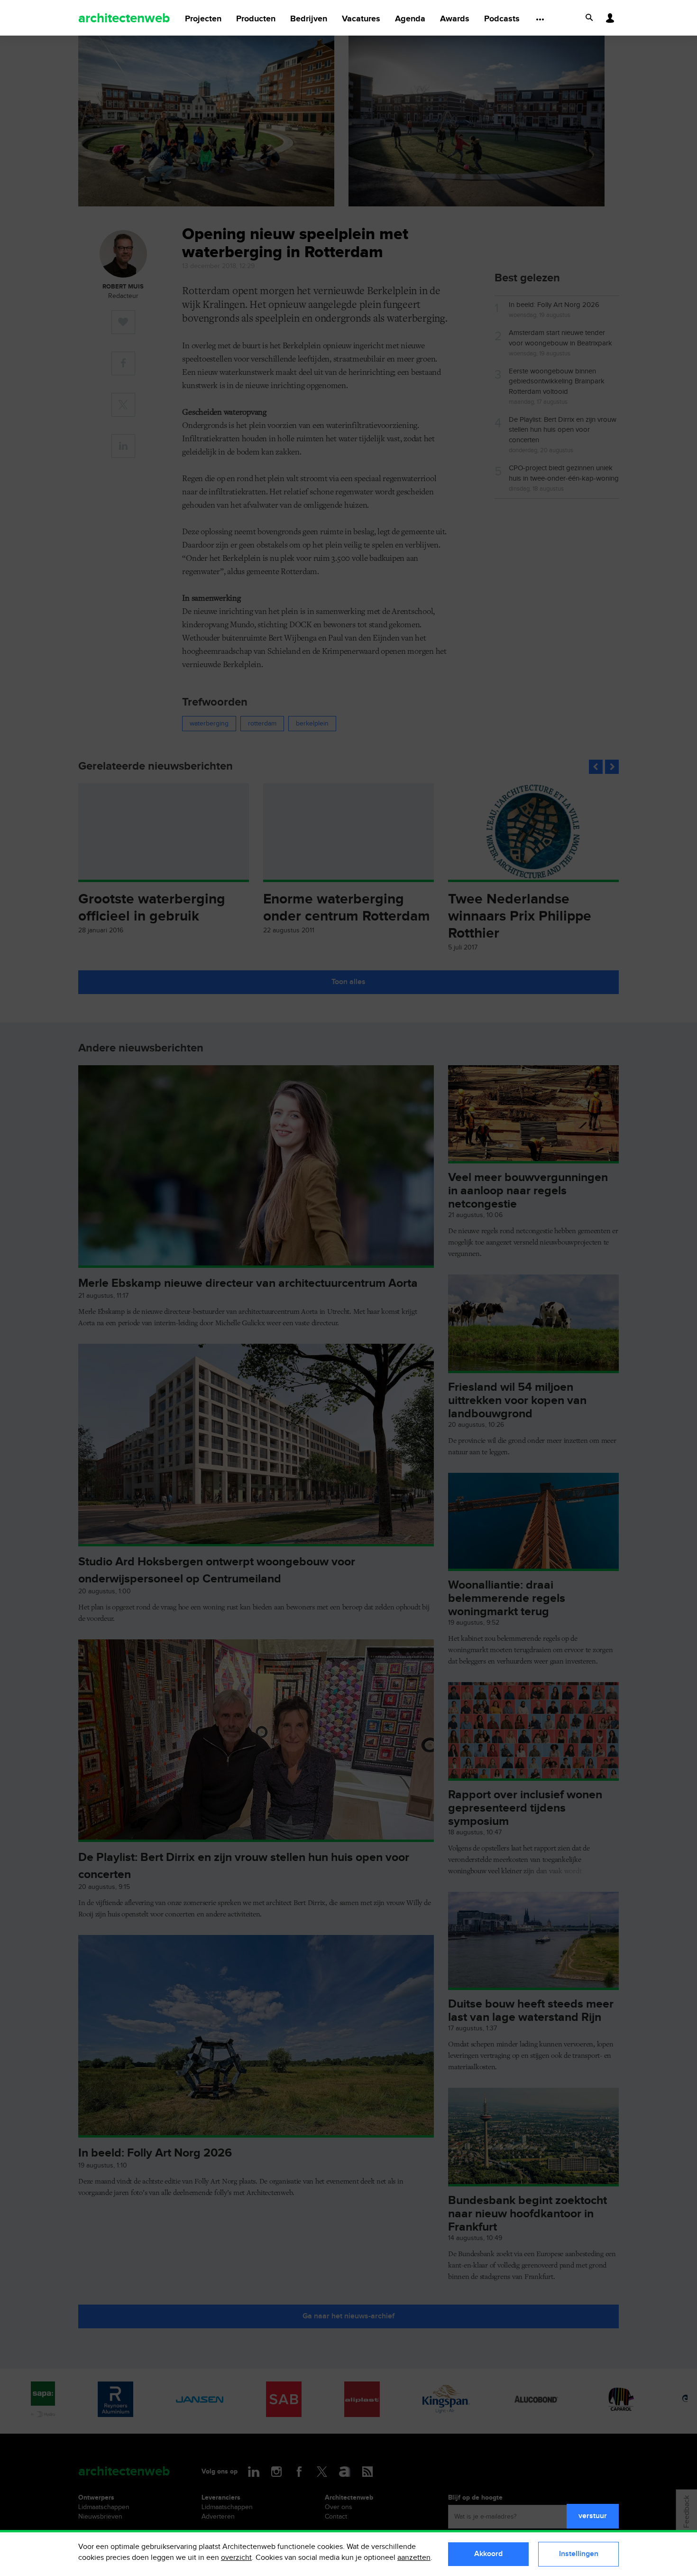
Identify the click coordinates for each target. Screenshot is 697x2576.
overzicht (236, 2558)
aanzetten (414, 2558)
